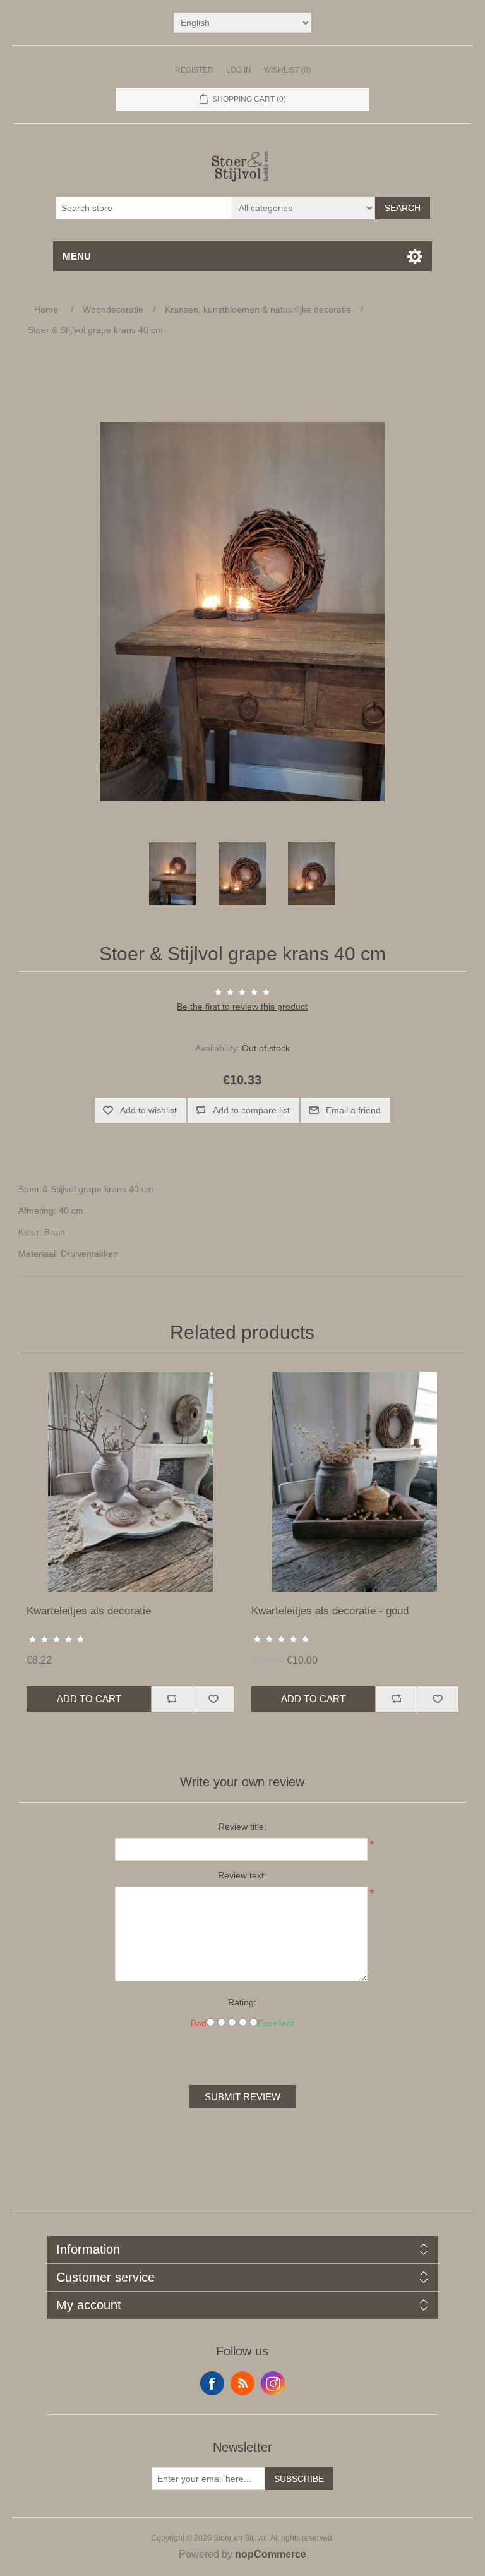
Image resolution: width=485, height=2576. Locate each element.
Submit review (242, 2097)
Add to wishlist (148, 1110)
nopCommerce (271, 2554)
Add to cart (89, 1699)
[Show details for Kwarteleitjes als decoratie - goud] (355, 1482)
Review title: (242, 1827)
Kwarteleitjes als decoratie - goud (330, 1611)
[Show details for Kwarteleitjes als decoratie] (130, 1482)
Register (194, 70)
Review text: (242, 1875)
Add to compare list (251, 1110)
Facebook (212, 2383)
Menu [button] (77, 256)
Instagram (273, 2383)
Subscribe (299, 2479)
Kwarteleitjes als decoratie (89, 1611)
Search (403, 208)
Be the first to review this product (242, 1007)
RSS (242, 2383)
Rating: (242, 2002)
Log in (239, 70)
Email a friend (353, 1110)
